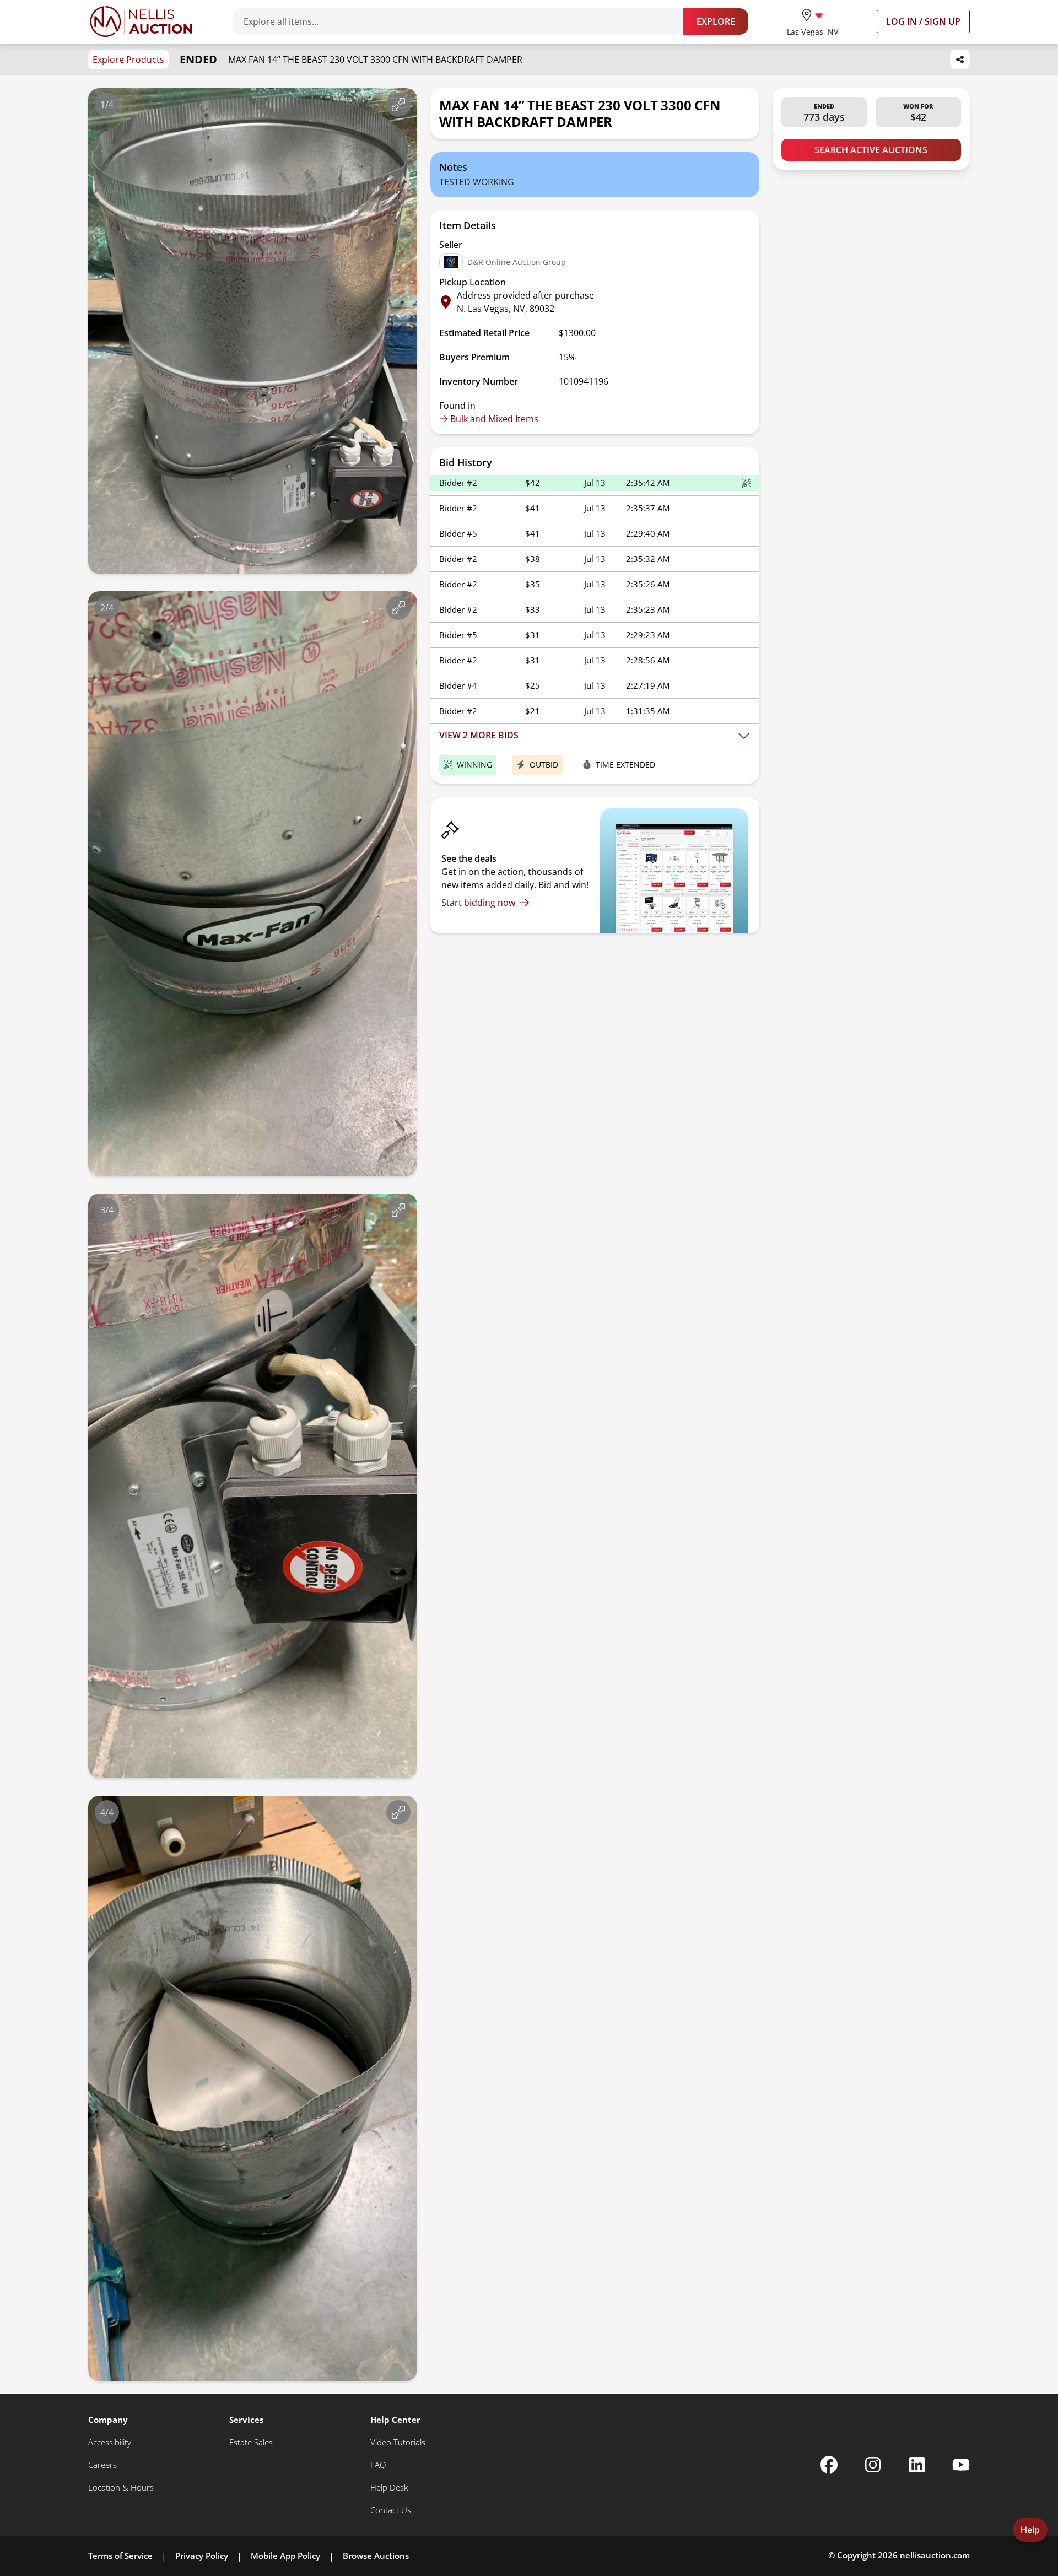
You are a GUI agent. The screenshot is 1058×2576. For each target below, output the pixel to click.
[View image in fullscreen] (398, 105)
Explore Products (128, 60)
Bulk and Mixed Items (494, 419)
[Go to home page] (141, 21)
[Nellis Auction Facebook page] (829, 2465)
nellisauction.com (935, 2555)
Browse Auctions (376, 2556)
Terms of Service (120, 2556)
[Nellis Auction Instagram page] (873, 2465)
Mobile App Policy (285, 2556)
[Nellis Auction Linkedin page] (917, 2465)
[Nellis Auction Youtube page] (961, 2465)
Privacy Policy (202, 2556)
